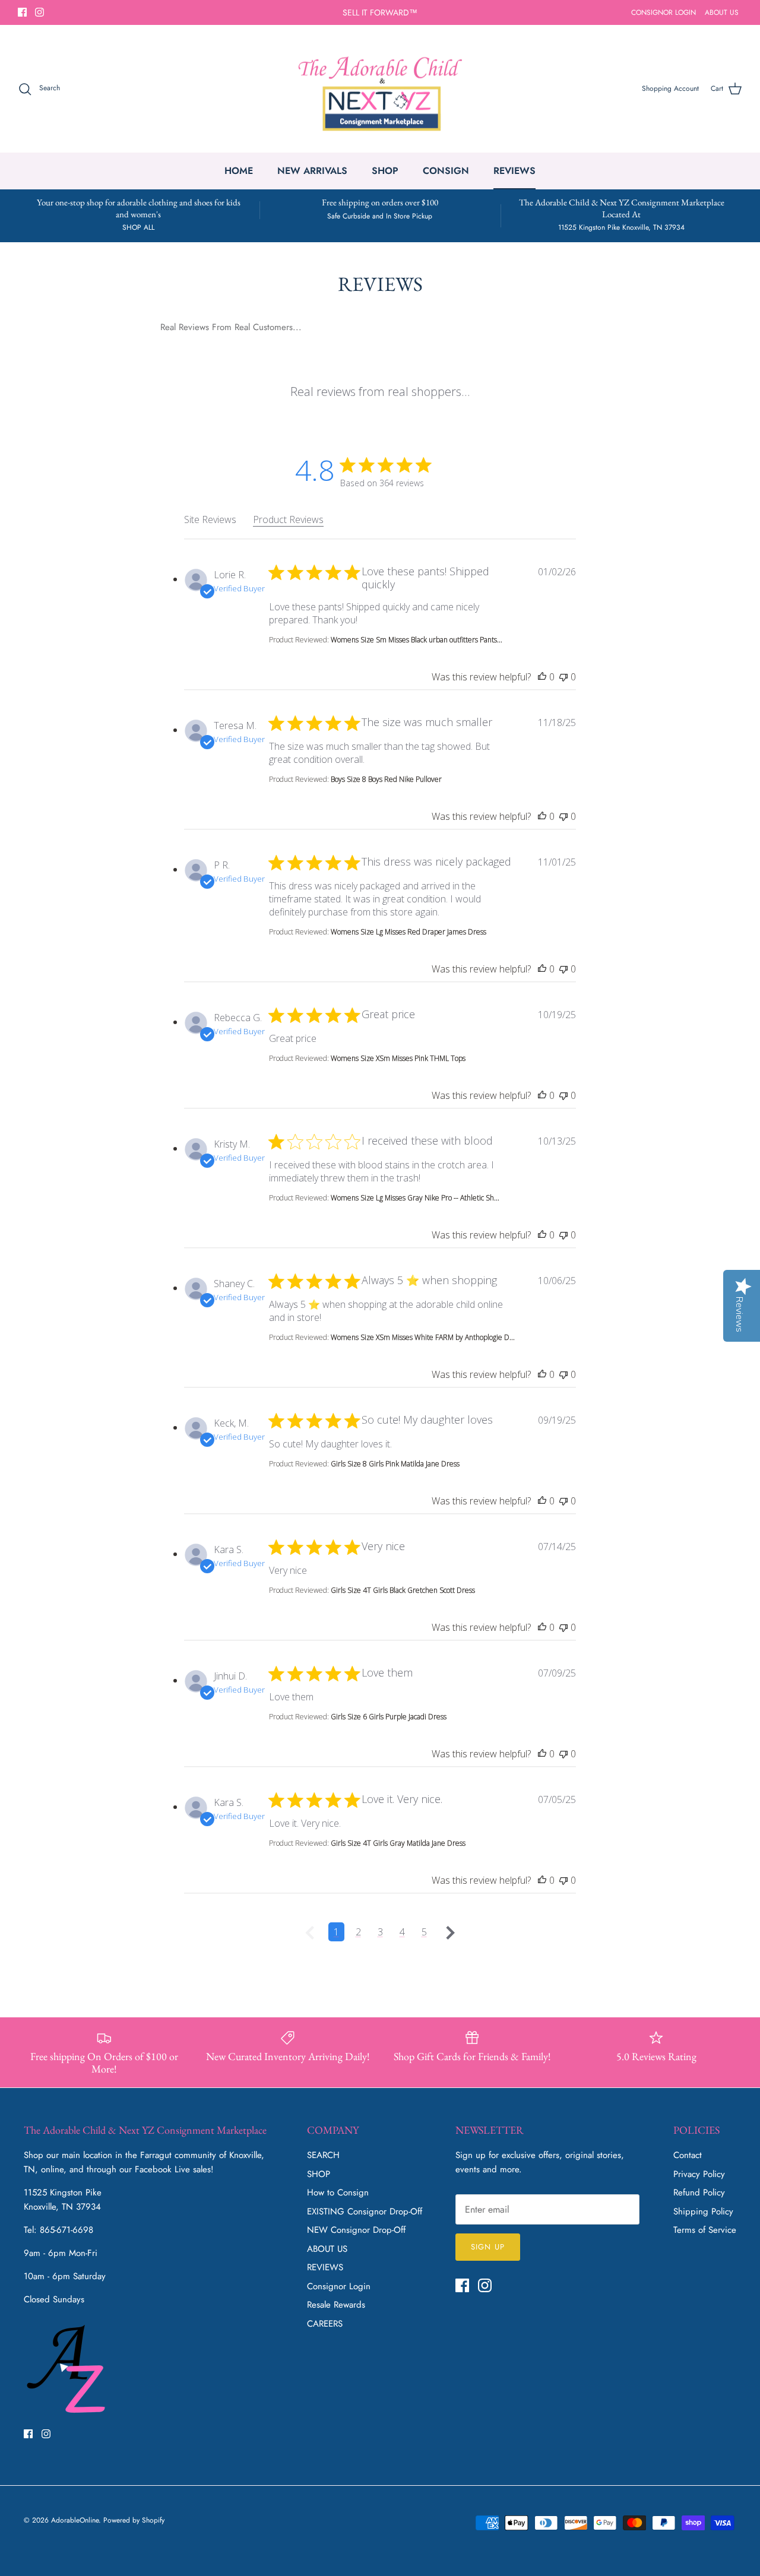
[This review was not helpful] (563, 677)
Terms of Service (705, 2230)
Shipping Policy (703, 2211)
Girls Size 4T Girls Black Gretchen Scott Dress (403, 1590)
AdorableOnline (75, 2520)
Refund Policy (699, 2192)
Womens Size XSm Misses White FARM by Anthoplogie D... (423, 1337)
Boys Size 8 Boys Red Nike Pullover (386, 779)
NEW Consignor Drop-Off (356, 2230)
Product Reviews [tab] (288, 519)
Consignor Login (339, 2286)
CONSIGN (446, 171)
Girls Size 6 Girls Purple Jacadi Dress (389, 1717)
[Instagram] (39, 12)
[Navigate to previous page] (310, 1932)
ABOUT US (722, 12)
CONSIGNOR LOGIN (664, 12)
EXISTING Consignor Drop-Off (365, 2211)
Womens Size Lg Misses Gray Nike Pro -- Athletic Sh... (415, 1198)
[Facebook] (22, 12)
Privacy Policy (699, 2174)
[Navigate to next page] (451, 1932)
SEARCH (323, 2155)
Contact (688, 2155)
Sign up (487, 2247)
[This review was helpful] (542, 677)
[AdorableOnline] (380, 89)
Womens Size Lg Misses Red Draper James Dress (408, 932)
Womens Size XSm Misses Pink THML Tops (398, 1058)
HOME (239, 171)
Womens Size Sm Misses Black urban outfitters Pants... (417, 640)
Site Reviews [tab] (210, 519)
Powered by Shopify (134, 2520)
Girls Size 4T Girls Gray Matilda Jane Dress (398, 1843)
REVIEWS (514, 171)
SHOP (385, 171)
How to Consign (338, 2192)
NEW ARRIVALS (312, 171)
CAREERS (325, 2324)
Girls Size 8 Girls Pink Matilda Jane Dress (395, 1464)
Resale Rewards (336, 2305)
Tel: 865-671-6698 (58, 2230)
